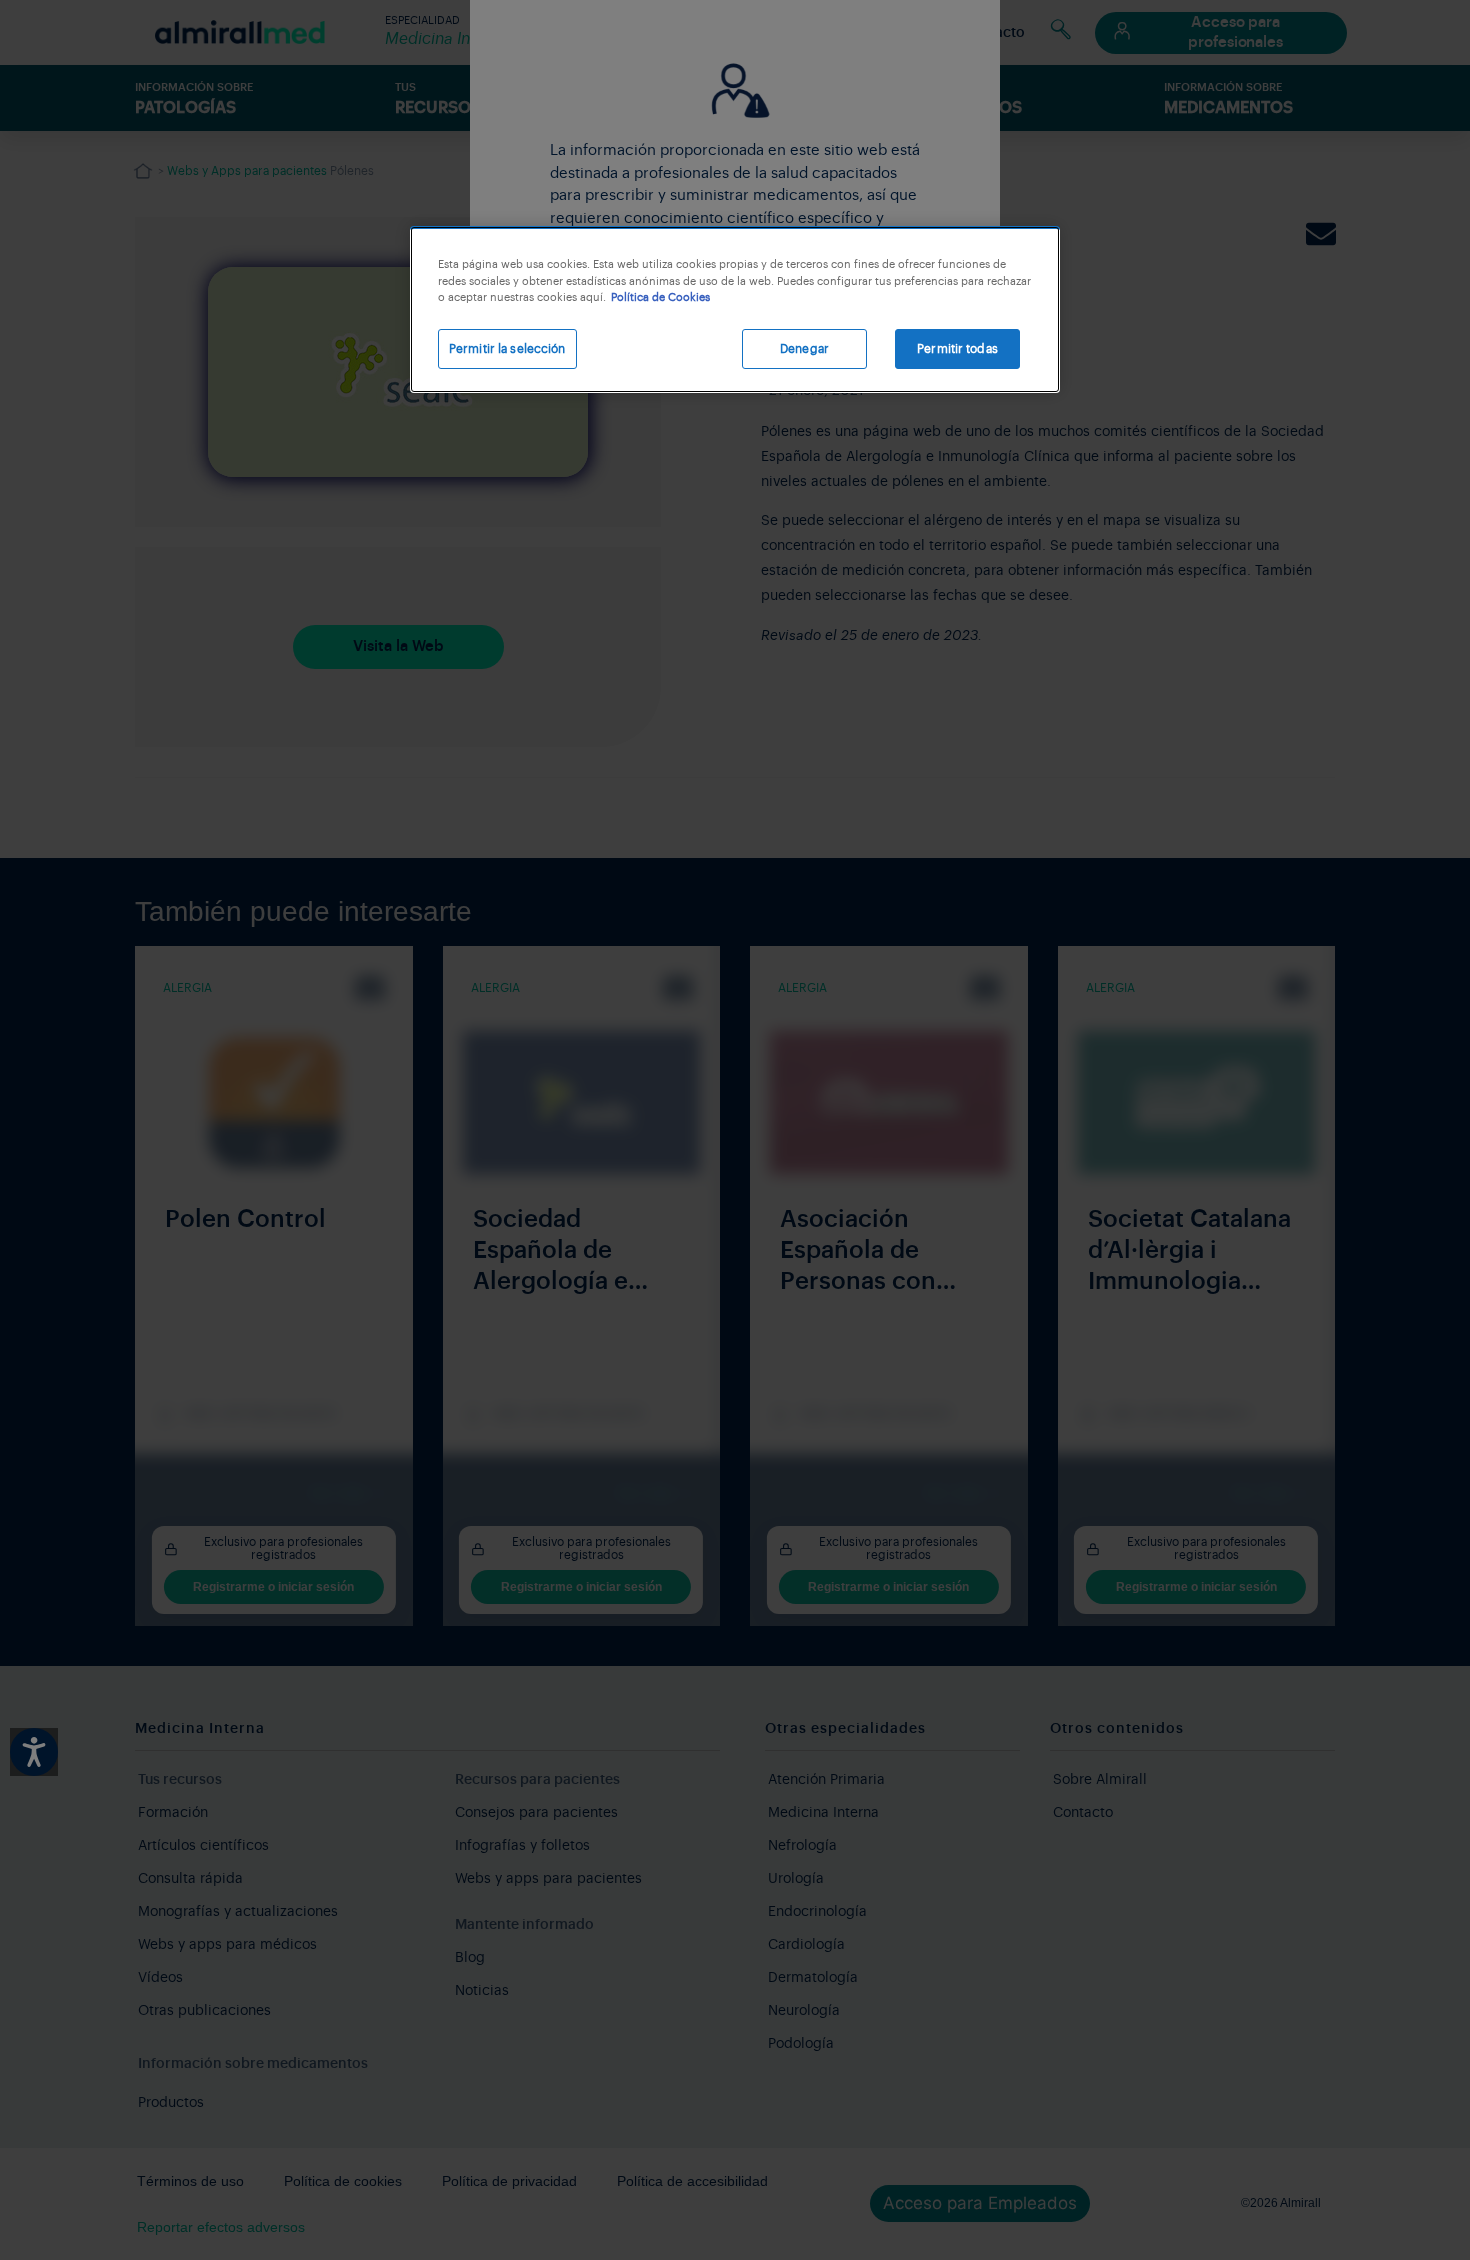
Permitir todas (957, 349)
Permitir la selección (507, 349)
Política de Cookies (660, 297)
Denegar (804, 349)
